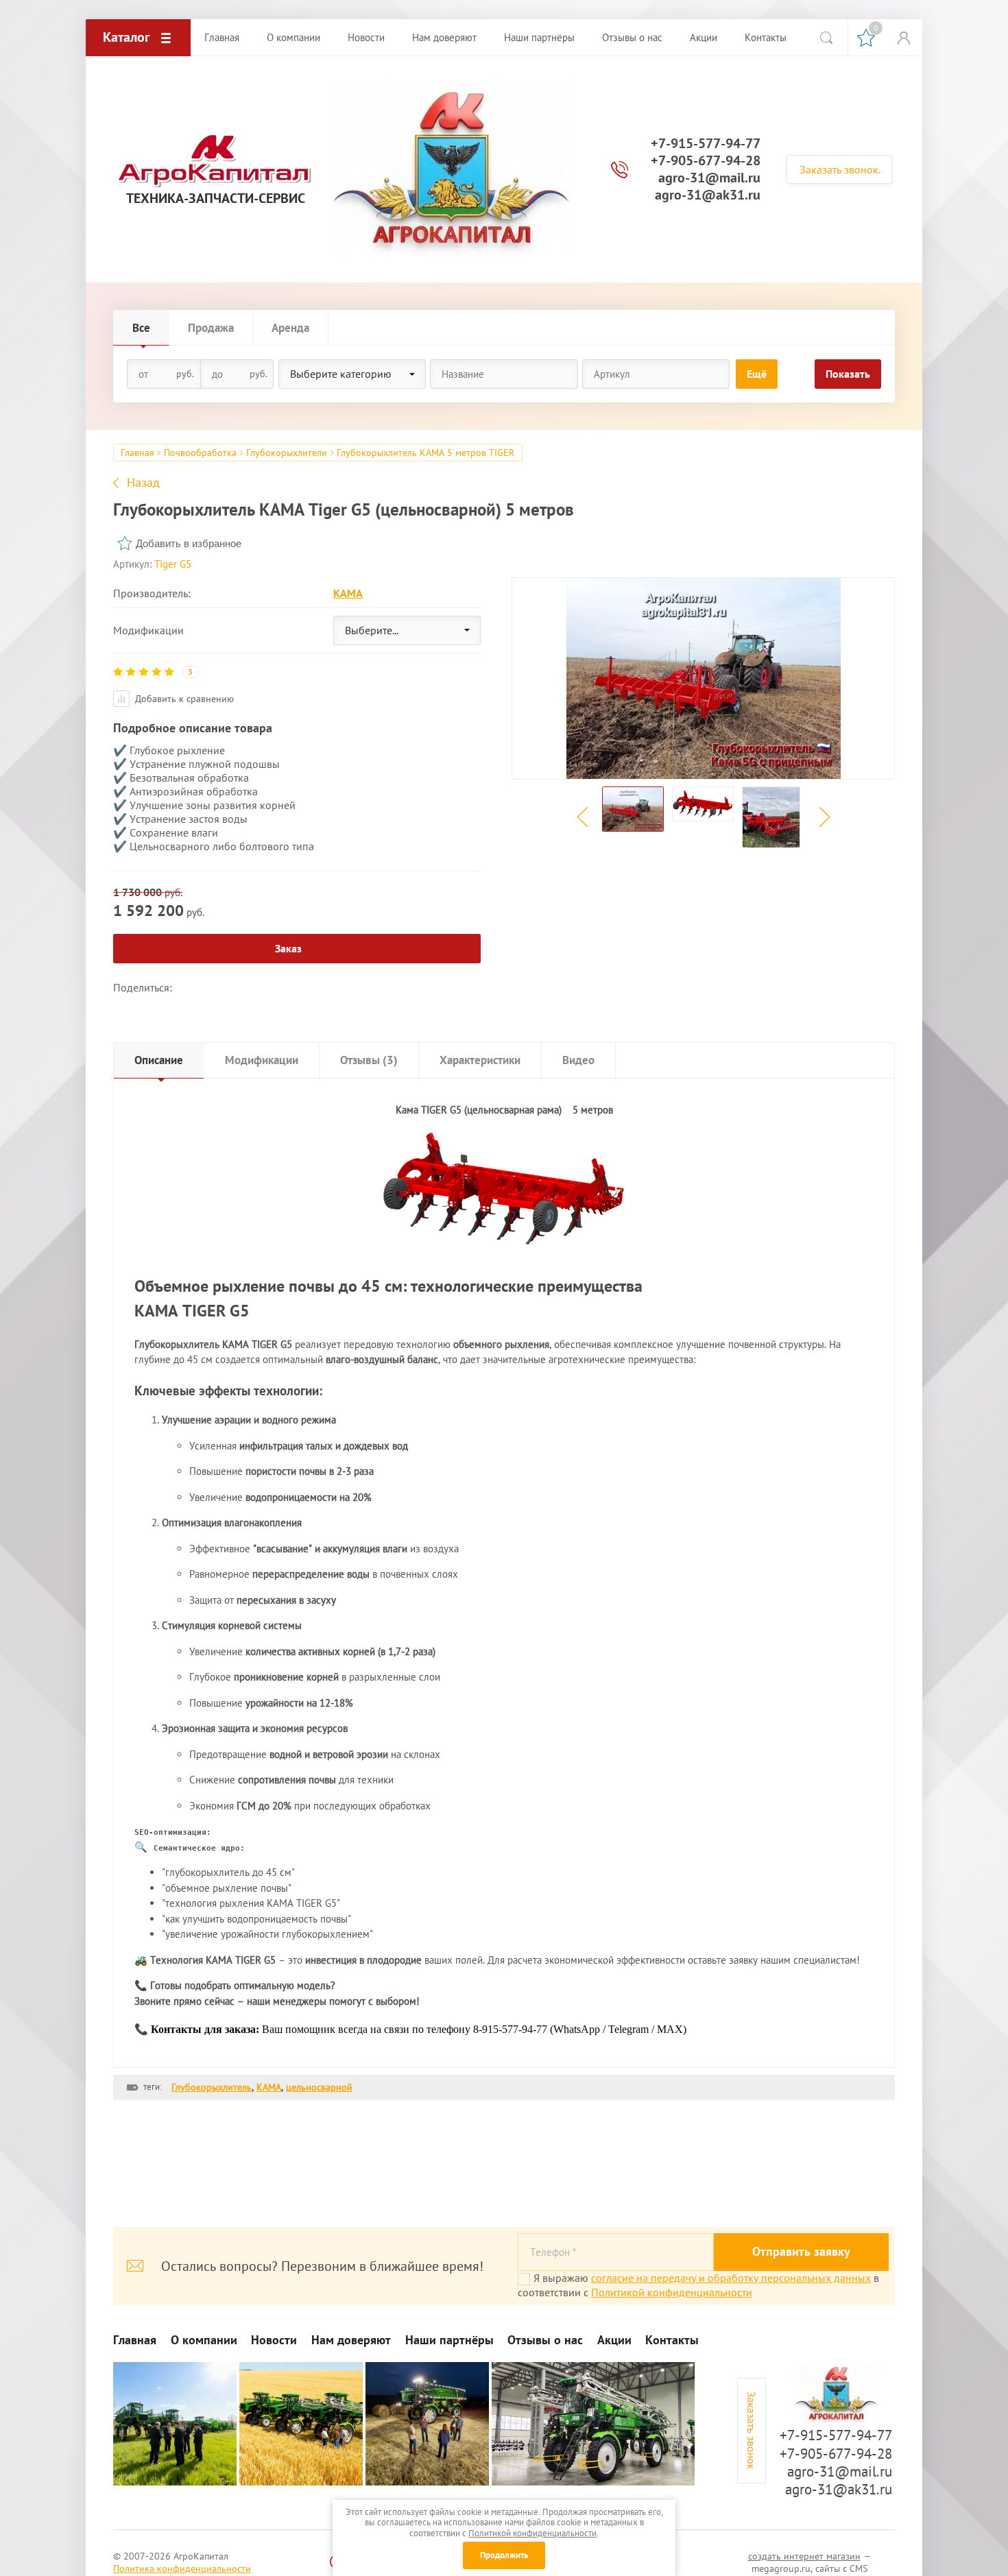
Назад (143, 483)
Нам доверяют (351, 2340)
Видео (578, 1060)
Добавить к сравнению (183, 699)
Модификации (262, 1060)
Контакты (672, 2340)
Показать (848, 374)
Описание (159, 1060)
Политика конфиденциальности (182, 2568)
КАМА (348, 593)
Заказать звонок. (840, 169)
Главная (137, 453)
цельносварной (319, 2087)
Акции (614, 2340)
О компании (204, 2340)
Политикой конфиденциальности (672, 2292)
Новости (274, 2340)
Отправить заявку (801, 2251)
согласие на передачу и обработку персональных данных (731, 2278)
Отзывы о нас (545, 2340)
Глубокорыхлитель (212, 2087)
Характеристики (480, 1060)
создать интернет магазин (804, 2556)
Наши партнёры (449, 2340)
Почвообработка (200, 453)
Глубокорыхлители (287, 453)
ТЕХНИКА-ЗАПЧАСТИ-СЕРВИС (216, 198)
